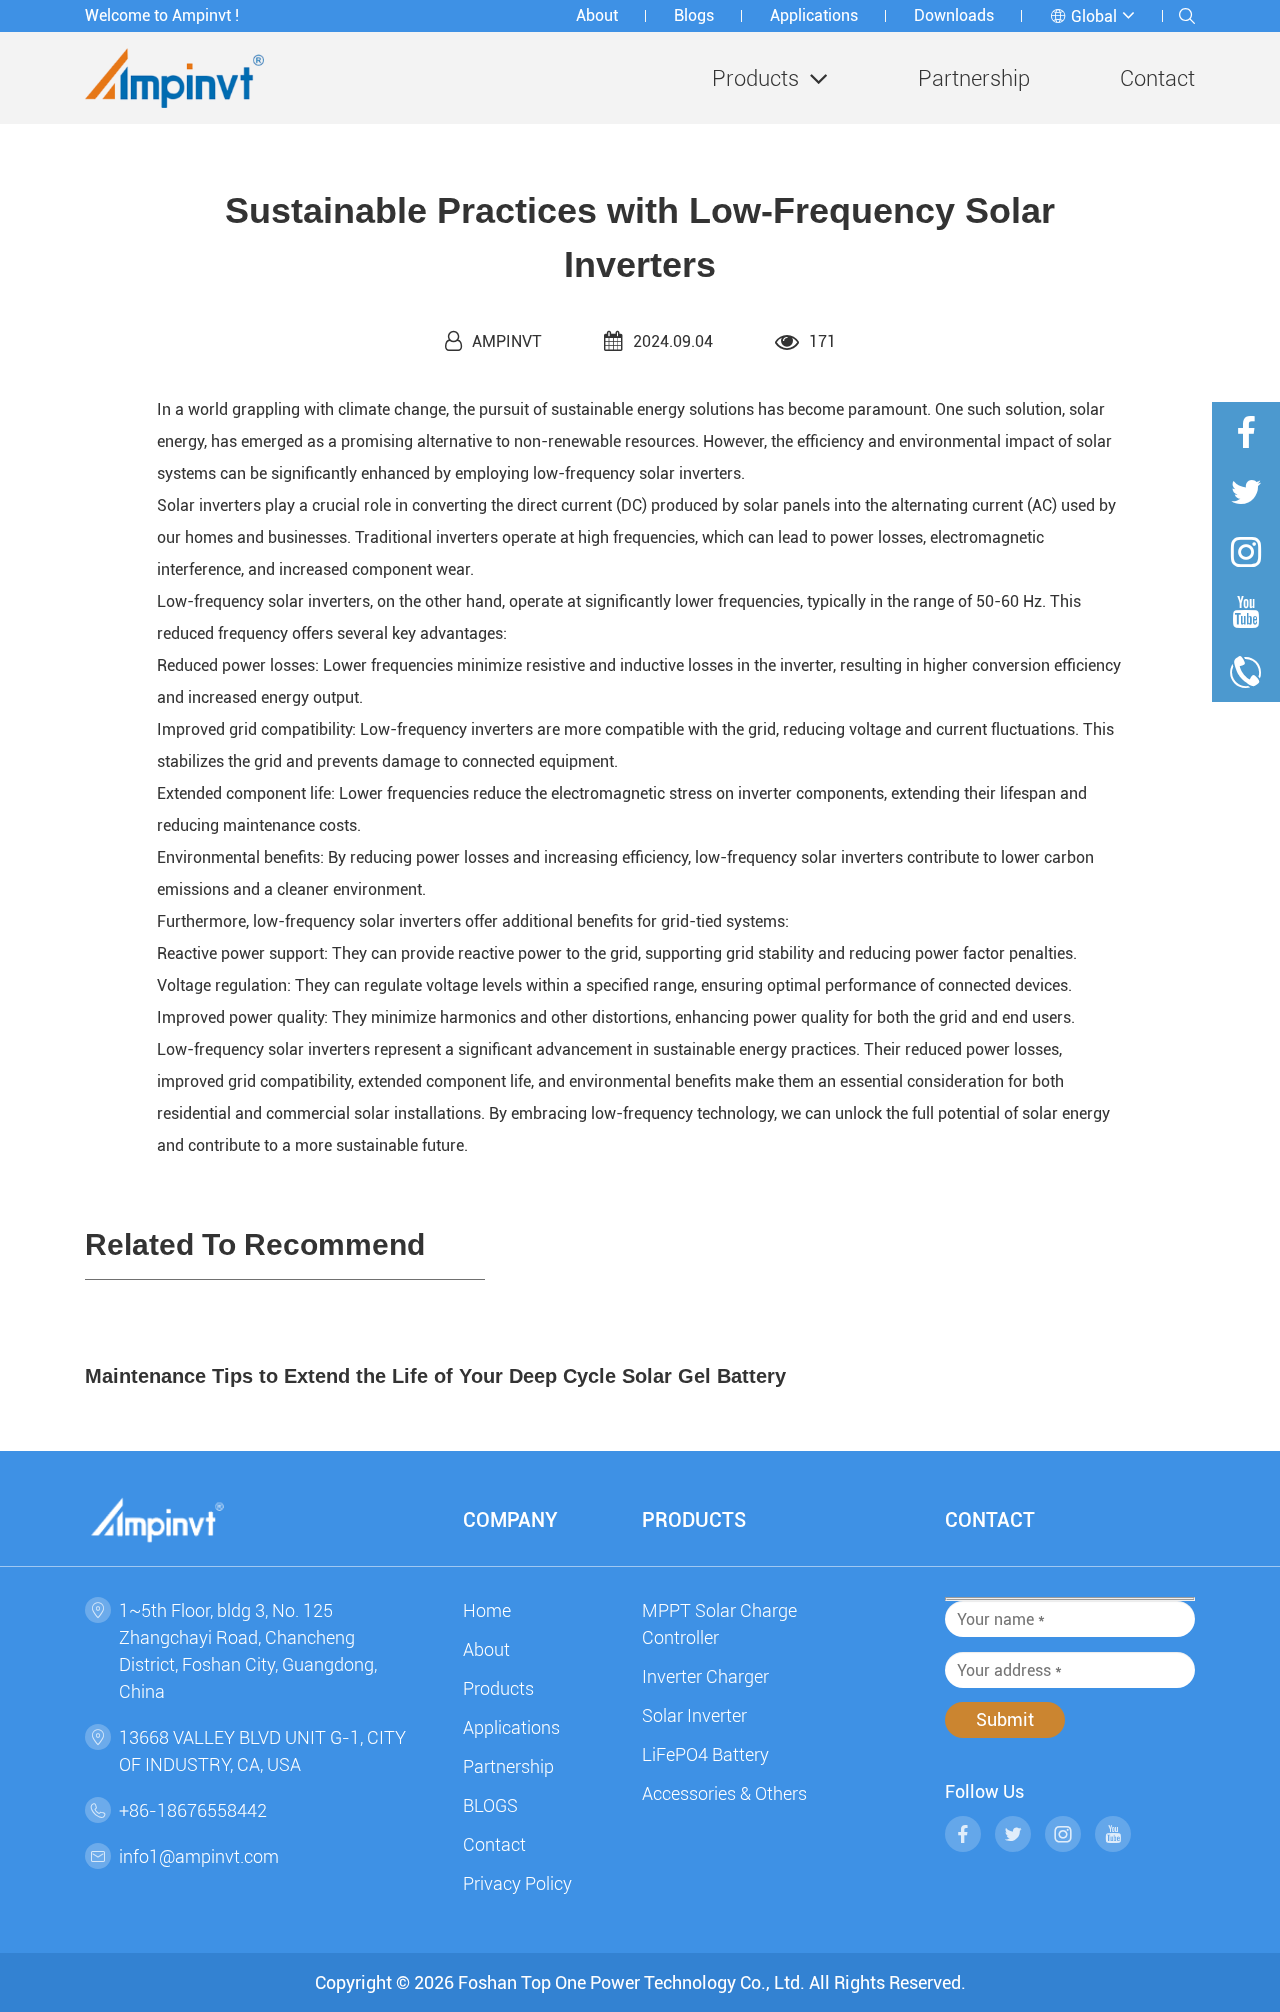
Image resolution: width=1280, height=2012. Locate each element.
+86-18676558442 (193, 1810)
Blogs (694, 15)
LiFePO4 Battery (705, 1754)
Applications (814, 15)
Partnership (974, 78)
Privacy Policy (517, 1883)
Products (755, 78)
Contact (1157, 78)
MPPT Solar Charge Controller (719, 1624)
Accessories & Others (724, 1793)
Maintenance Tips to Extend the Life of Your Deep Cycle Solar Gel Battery (435, 1376)
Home (487, 1610)
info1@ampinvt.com (199, 1856)
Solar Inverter (694, 1715)
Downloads (954, 15)
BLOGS (490, 1805)
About (597, 15)
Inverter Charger (705, 1676)
